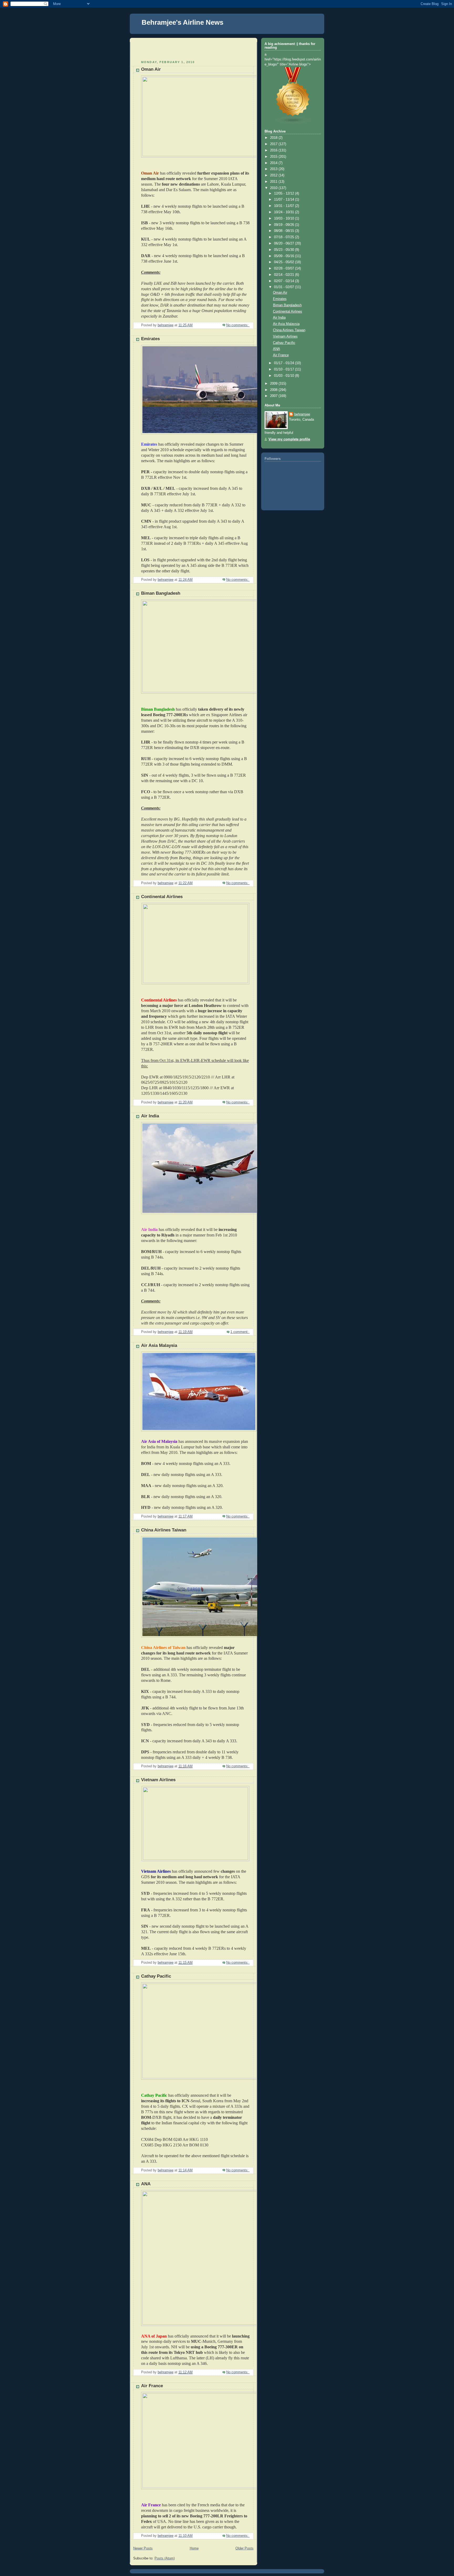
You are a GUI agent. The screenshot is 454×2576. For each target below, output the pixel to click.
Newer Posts (143, 2548)
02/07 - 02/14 (285, 281)
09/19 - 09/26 (285, 225)
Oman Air (151, 69)
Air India (150, 1116)
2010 (274, 188)
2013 (274, 169)
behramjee (302, 414)
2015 (274, 157)
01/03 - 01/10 (285, 376)
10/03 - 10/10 (285, 218)
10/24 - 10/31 (285, 212)
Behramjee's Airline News (182, 22)
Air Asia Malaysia (159, 1345)
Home (194, 2548)
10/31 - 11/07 (285, 206)
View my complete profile (289, 439)
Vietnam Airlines (158, 1780)
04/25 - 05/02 (285, 262)
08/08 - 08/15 (285, 231)
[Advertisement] (164, 50)
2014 (274, 163)
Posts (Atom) (165, 2558)
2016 (274, 150)
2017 (274, 144)
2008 (274, 390)
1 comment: (240, 1332)
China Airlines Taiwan (164, 1530)
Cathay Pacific (156, 1976)
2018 (274, 138)
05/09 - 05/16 (285, 256)
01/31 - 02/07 (285, 287)
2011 (274, 182)
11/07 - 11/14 (285, 200)
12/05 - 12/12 (285, 194)
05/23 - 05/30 (285, 250)
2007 (274, 396)
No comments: (238, 325)
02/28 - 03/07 (285, 268)
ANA (146, 2184)
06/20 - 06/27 (285, 243)
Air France (152, 2386)
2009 (274, 384)
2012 (274, 175)
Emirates (150, 339)
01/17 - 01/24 (285, 363)
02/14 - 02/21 (285, 275)
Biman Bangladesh (161, 593)
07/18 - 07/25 (285, 237)
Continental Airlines (162, 897)
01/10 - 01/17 (285, 369)
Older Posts (244, 2548)
